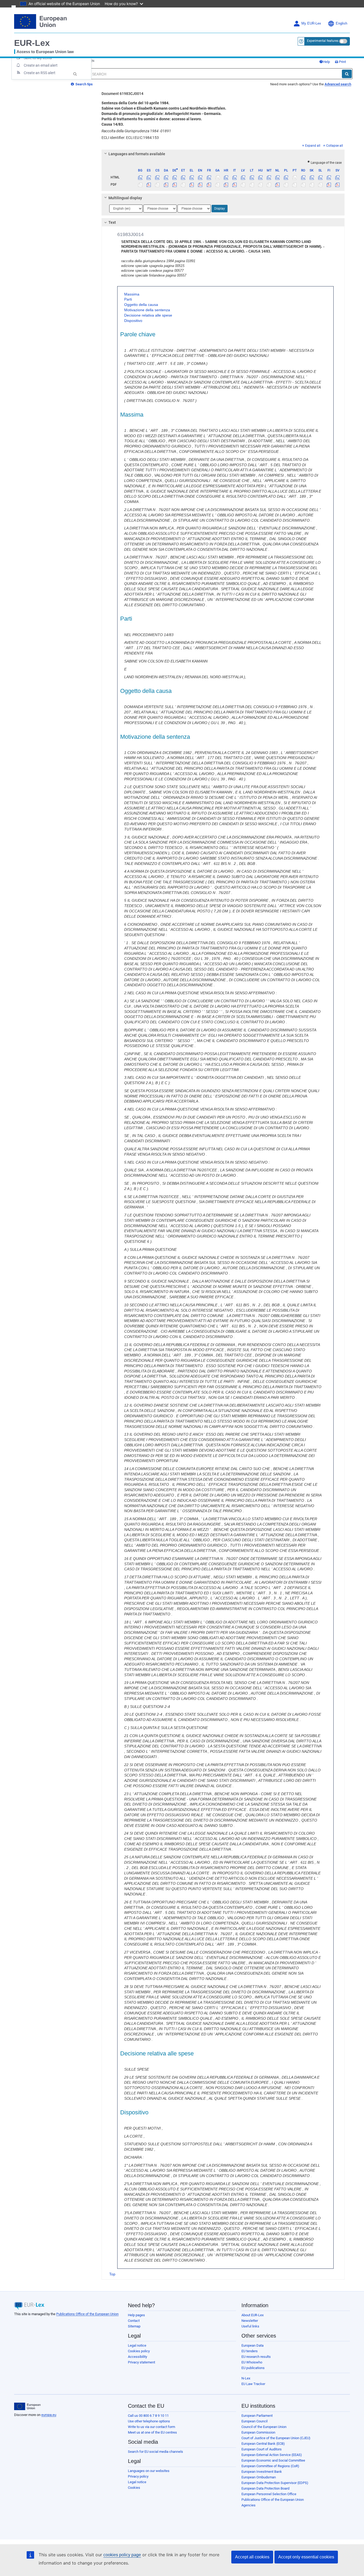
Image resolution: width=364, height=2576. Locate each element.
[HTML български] (140, 177)
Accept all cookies (252, 2557)
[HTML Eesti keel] (183, 177)
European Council (254, 2421)
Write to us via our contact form (151, 2427)
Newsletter (250, 2321)
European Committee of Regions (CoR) (270, 2466)
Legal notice (137, 2345)
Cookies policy (139, 2351)
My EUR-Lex (311, 23)
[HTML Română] (303, 177)
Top (112, 2274)
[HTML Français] (209, 177)
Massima (132, 294)
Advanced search (338, 84)
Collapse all (335, 146)
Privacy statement (141, 2362)
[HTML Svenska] (337, 177)
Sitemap (134, 2326)
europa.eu (49, 2415)
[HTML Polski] (286, 177)
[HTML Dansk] (166, 177)
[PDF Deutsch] (174, 185)
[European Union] (27, 2406)
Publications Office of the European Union (87, 2314)
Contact (134, 2321)
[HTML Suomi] (329, 177)
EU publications (253, 2368)
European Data (252, 2345)
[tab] (223, 154)
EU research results (256, 2357)
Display (220, 209)
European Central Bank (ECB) (263, 2444)
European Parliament (257, 2416)
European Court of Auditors (262, 2449)
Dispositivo (133, 321)
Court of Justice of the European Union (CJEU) (276, 2438)
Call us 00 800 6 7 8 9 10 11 (148, 2416)
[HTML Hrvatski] (226, 177)
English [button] (341, 23)
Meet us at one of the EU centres (152, 2432)
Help (326, 62)
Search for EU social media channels (155, 2452)
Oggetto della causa (141, 305)
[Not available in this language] (217, 177)
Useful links (250, 2326)
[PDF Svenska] (337, 185)
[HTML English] (200, 177)
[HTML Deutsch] (174, 177)
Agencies (248, 2505)
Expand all (313, 146)
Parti (128, 299)
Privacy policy (138, 2476)
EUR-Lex (32, 43)
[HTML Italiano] (235, 177)
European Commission (258, 2432)
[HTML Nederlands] (278, 177)
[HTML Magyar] (260, 177)
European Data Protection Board (265, 2488)
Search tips (84, 84)
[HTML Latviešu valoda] (243, 177)
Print (342, 62)
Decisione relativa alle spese (148, 315)
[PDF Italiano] (235, 185)
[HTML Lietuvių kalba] (252, 177)
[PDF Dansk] (166, 185)
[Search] (347, 74)
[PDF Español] (149, 185)
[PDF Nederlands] (278, 185)
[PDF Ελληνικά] (192, 185)
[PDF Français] (209, 185)
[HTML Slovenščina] (320, 177)
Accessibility (137, 2357)
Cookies (134, 2488)
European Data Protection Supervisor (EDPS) (275, 2483)
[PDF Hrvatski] (226, 185)
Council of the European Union (264, 2427)
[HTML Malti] (269, 177)
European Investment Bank (262, 2472)
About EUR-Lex (252, 2315)
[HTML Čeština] (157, 177)
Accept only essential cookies (306, 2557)
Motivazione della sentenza (147, 310)
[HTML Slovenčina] (312, 177)
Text (112, 222)
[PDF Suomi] (329, 185)
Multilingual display (125, 198)
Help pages (136, 2315)
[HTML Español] (149, 177)
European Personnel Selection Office (269, 2494)
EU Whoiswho (252, 2362)
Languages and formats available (137, 154)
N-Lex (246, 2378)
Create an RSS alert (40, 73)
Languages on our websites (149, 2471)
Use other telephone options (149, 2421)
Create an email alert (41, 65)
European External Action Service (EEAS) (272, 2455)
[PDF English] (200, 185)
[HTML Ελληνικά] (192, 177)
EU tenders (250, 2351)
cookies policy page (122, 2555)
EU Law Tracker (253, 2384)
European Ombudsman (259, 2477)
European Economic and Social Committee (273, 2460)
